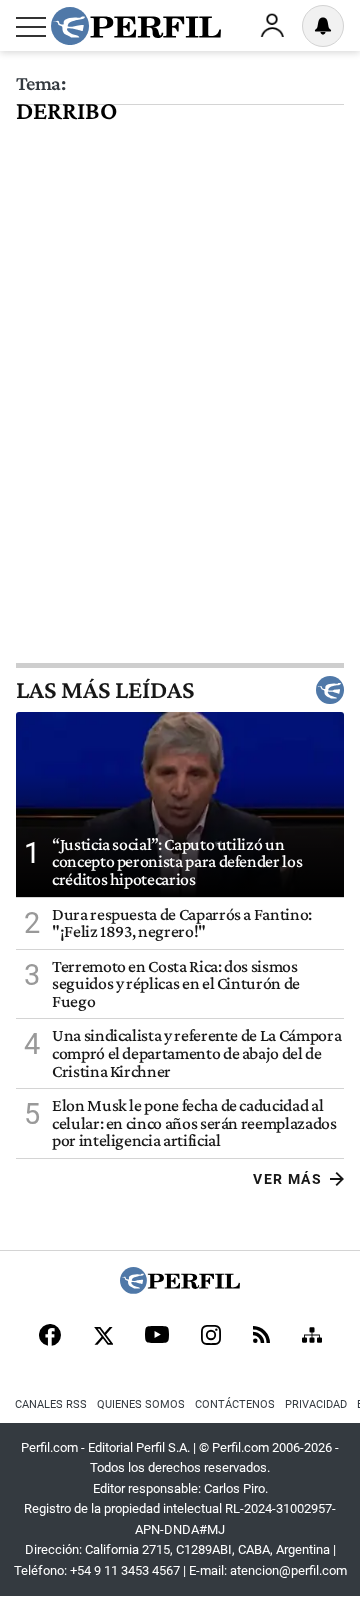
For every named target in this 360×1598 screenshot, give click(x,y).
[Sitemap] (312, 1337)
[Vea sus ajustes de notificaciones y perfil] (323, 26)
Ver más (287, 1179)
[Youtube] (157, 1336)
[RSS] (261, 1336)
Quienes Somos (141, 1404)
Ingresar (272, 26)
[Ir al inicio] (136, 26)
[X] (103, 1337)
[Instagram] (211, 1337)
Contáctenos (235, 1404)
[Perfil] (180, 1288)
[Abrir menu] (31, 27)
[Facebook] (50, 1337)
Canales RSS (51, 1404)
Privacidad (316, 1404)
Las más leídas (105, 690)
